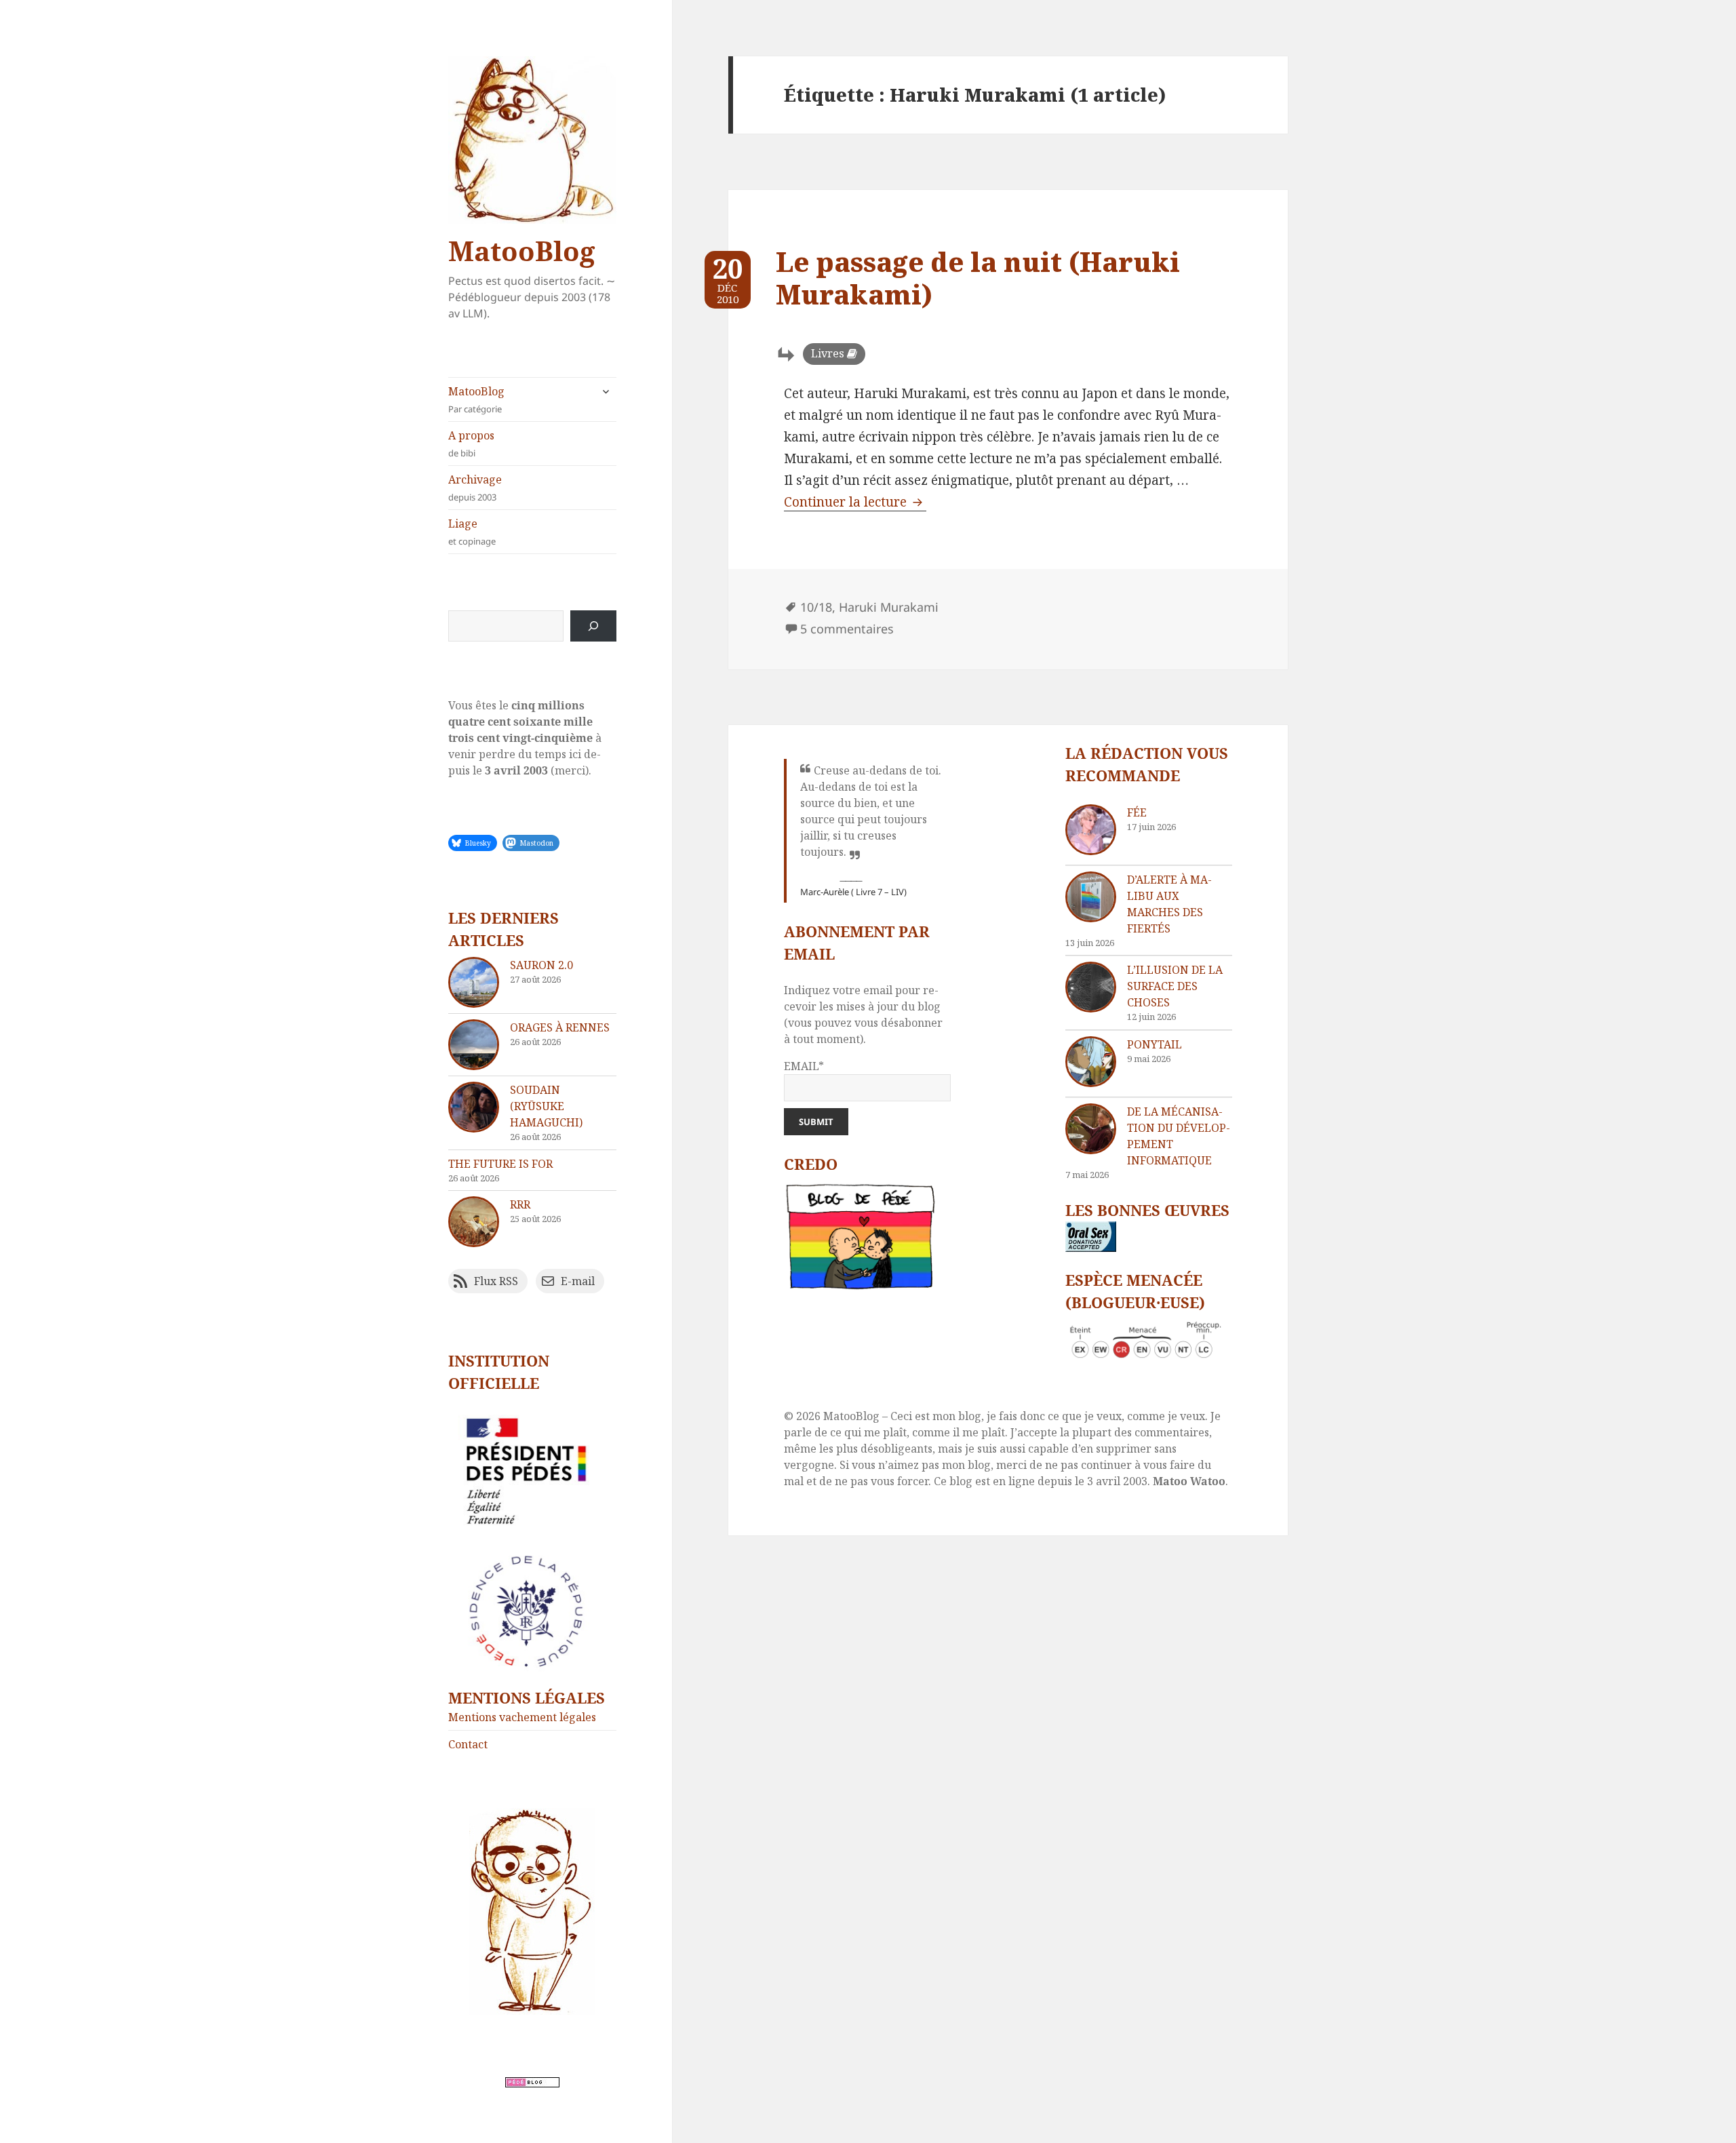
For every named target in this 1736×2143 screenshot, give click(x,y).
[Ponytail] (1091, 1062)
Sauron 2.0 (541, 965)
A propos (471, 444)
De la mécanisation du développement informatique (1179, 1136)
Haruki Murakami (889, 607)
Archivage (475, 488)
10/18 (816, 607)
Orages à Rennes (560, 1027)
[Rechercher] (593, 626)
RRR (520, 1204)
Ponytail (1155, 1044)
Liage (472, 532)
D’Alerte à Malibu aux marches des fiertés (1169, 904)
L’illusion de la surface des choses (1175, 986)
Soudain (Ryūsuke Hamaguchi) (546, 1106)
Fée (1137, 812)
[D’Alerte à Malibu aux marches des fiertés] (1091, 897)
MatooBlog (521, 251)
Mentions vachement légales (522, 1717)
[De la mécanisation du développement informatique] (1091, 1129)
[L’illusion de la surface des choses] (1091, 987)
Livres (828, 353)
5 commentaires (847, 629)
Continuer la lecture (855, 502)
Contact (468, 1744)
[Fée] (1091, 830)
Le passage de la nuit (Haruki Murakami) (978, 278)
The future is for (500, 1164)
